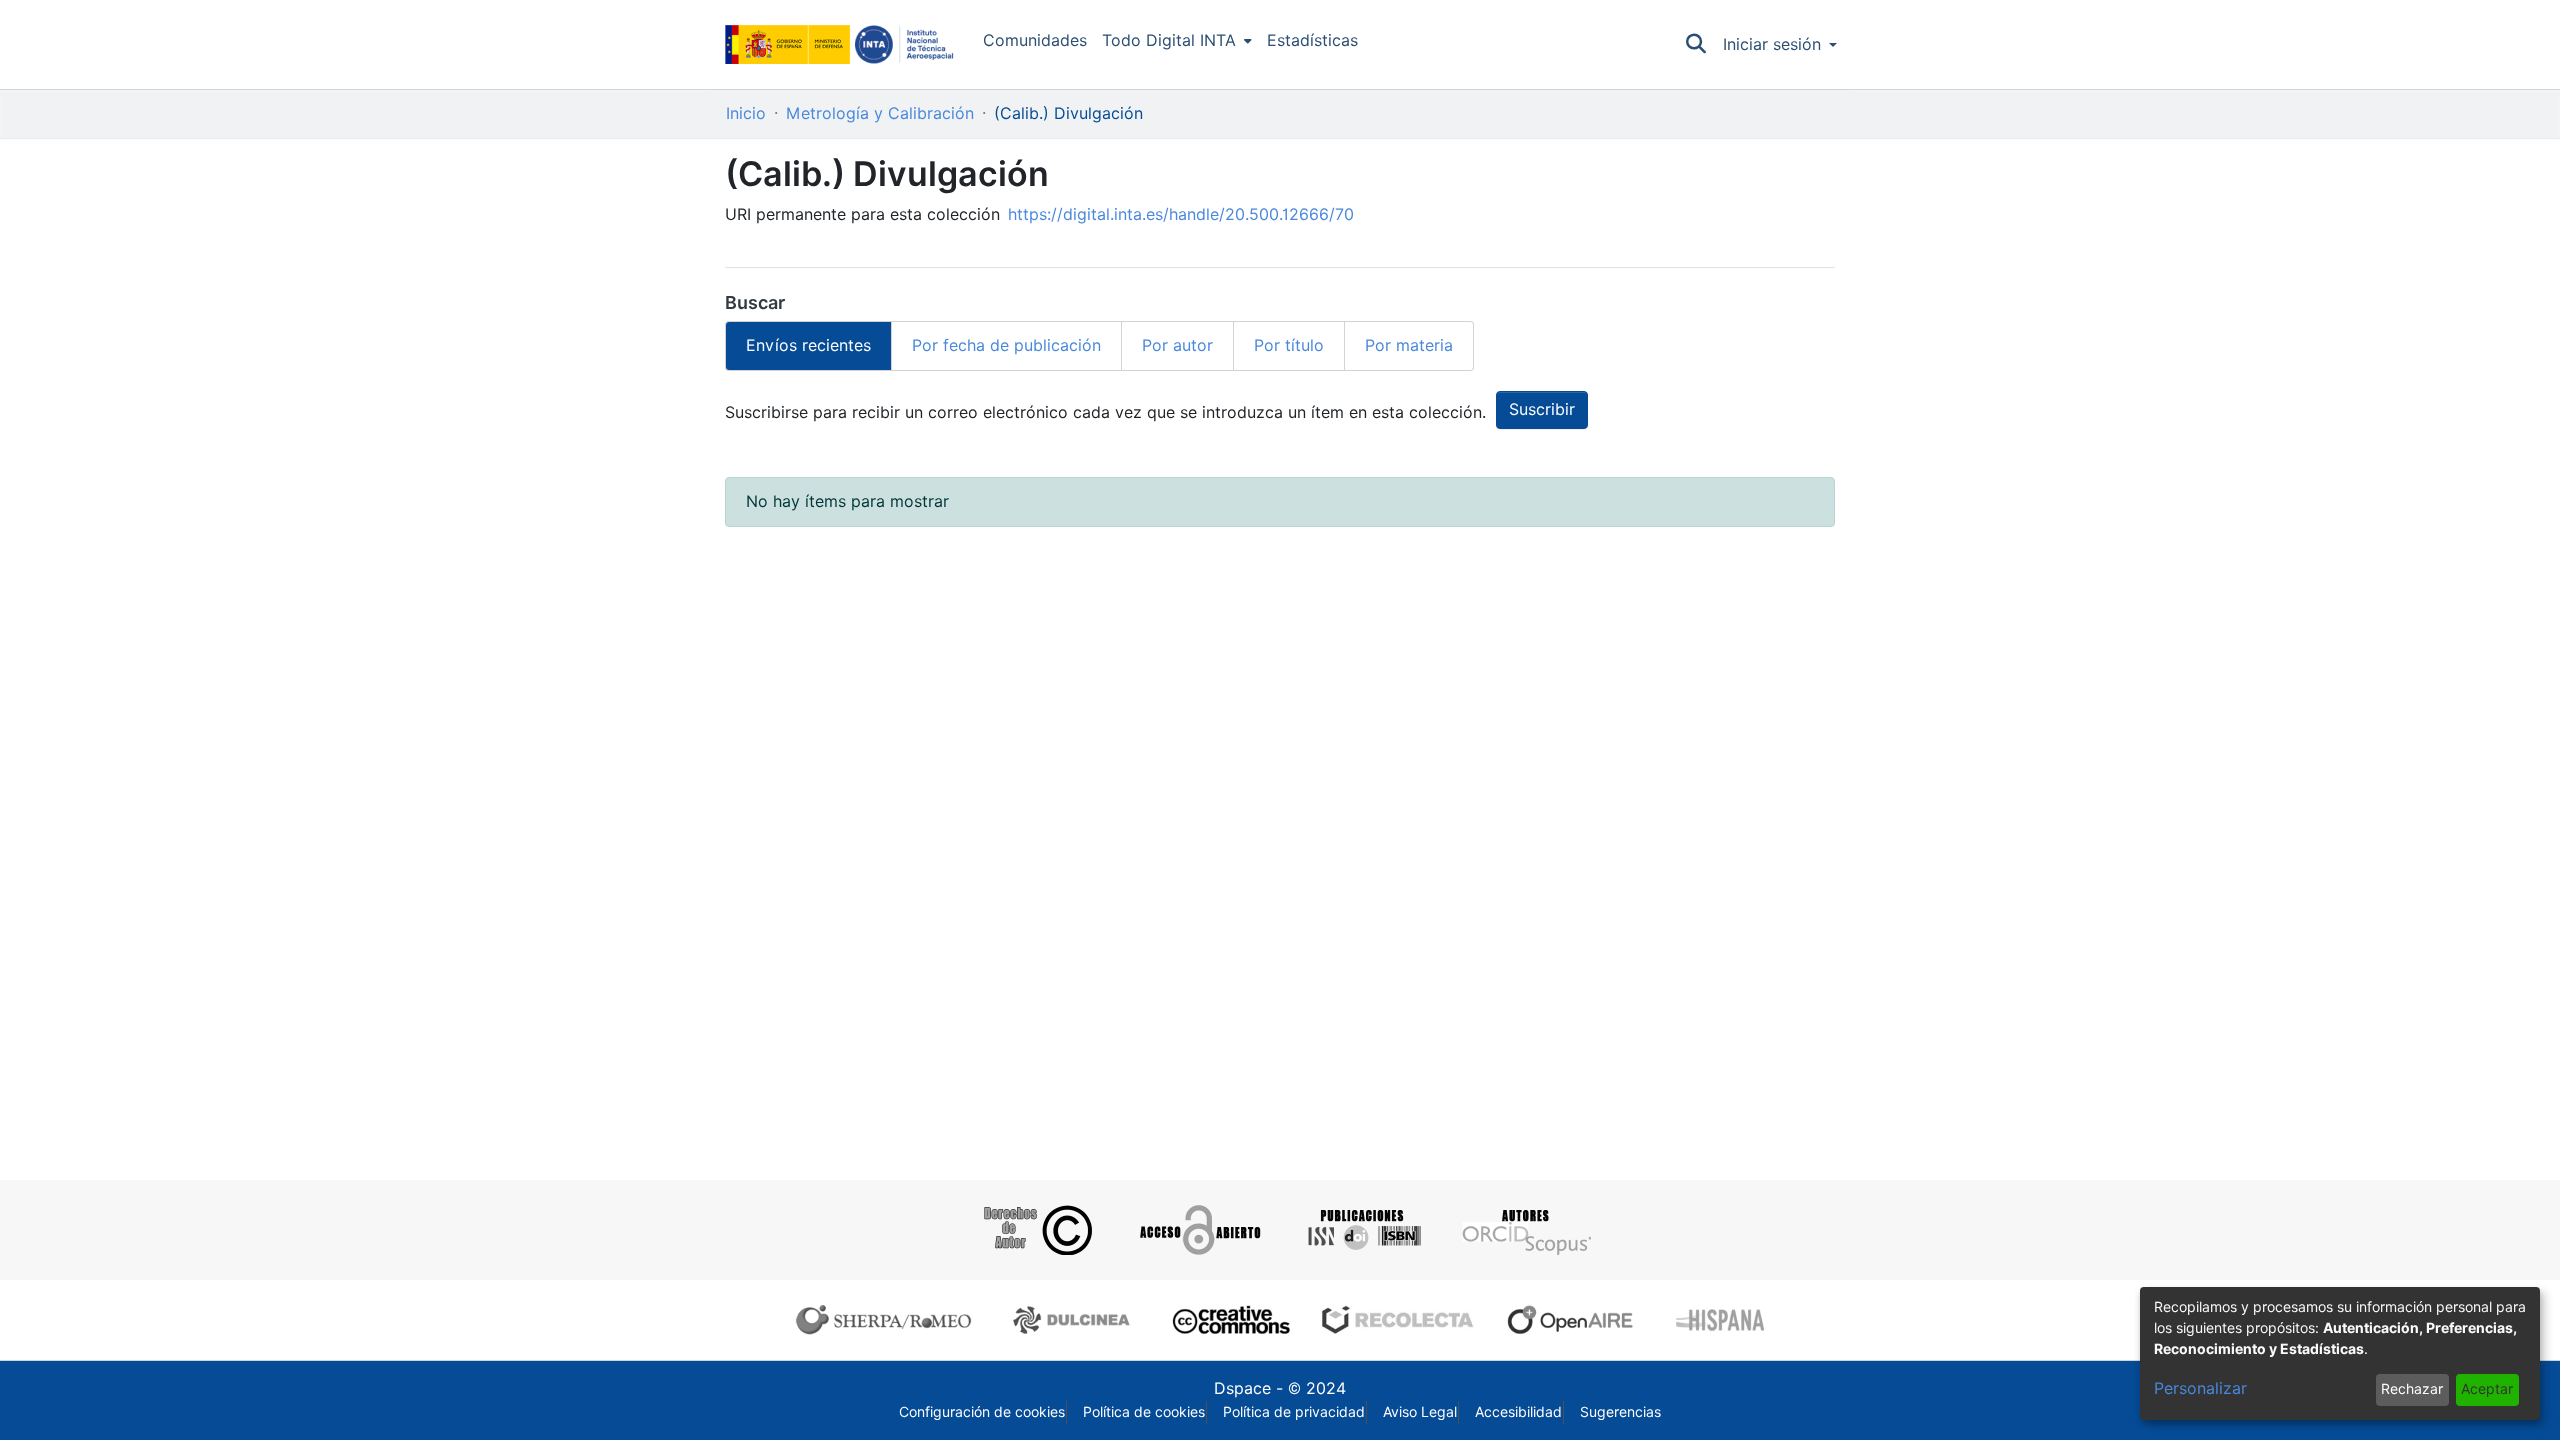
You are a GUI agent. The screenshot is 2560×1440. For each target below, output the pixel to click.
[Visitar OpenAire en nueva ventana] (1576, 1320)
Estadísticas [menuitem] (1312, 40)
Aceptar (2487, 1389)
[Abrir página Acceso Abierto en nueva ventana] (1198, 1230)
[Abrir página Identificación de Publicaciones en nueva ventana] (1361, 1230)
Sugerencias (1620, 1412)
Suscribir (1542, 409)
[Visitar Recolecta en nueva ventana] (1398, 1320)
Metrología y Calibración (880, 113)
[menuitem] (1177, 41)
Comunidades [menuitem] (1035, 40)
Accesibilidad (1518, 1412)
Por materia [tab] (1409, 345)
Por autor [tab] (1177, 345)
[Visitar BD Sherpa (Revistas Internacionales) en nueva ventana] (888, 1320)
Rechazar (2412, 1389)
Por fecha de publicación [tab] (1006, 345)
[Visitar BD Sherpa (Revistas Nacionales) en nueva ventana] (1074, 1320)
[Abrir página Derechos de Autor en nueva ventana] (1035, 1230)
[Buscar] (1696, 45)
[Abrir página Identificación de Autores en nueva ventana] (1524, 1230)
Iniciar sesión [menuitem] (1772, 44)
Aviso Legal (1420, 1412)
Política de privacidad (1294, 1412)
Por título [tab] (1289, 345)
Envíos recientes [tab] (808, 345)
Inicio (746, 113)
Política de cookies (1144, 1412)
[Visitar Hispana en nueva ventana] (1721, 1320)
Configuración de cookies (982, 1412)
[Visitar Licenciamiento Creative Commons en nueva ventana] (1228, 1320)
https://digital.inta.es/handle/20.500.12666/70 (1181, 214)
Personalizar (2200, 1388)
